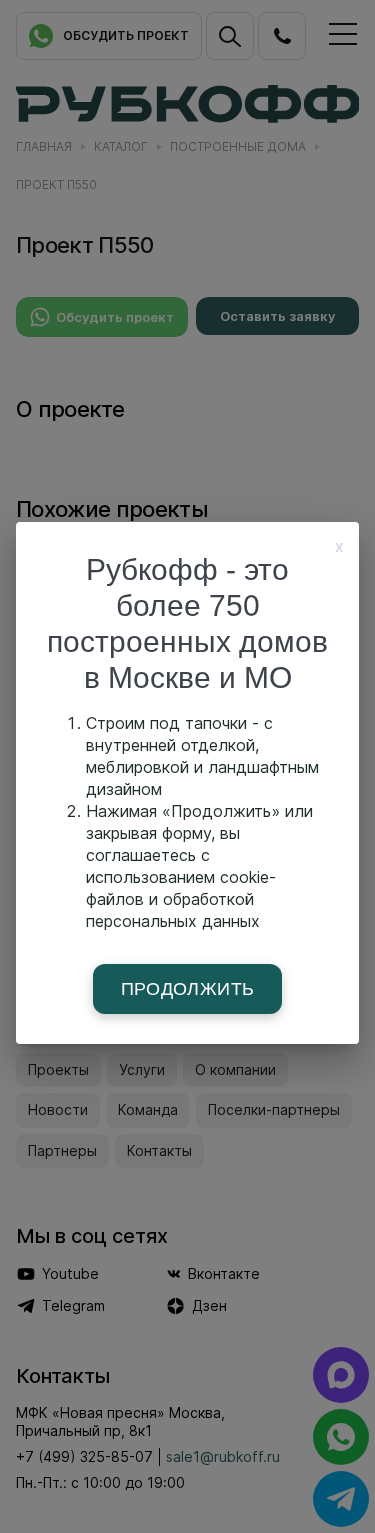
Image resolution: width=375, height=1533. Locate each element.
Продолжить (188, 989)
